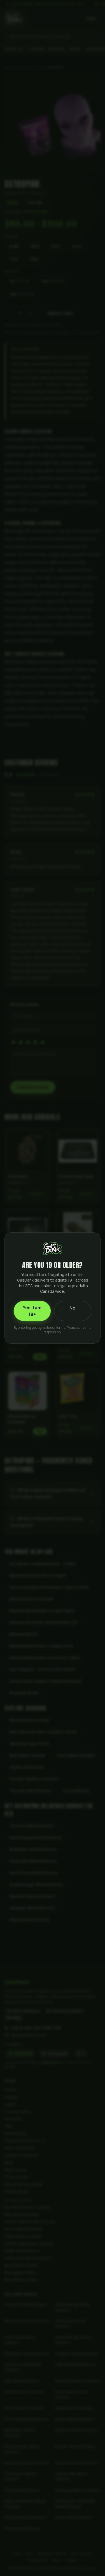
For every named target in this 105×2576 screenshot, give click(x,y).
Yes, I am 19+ (32, 1311)
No (73, 1308)
